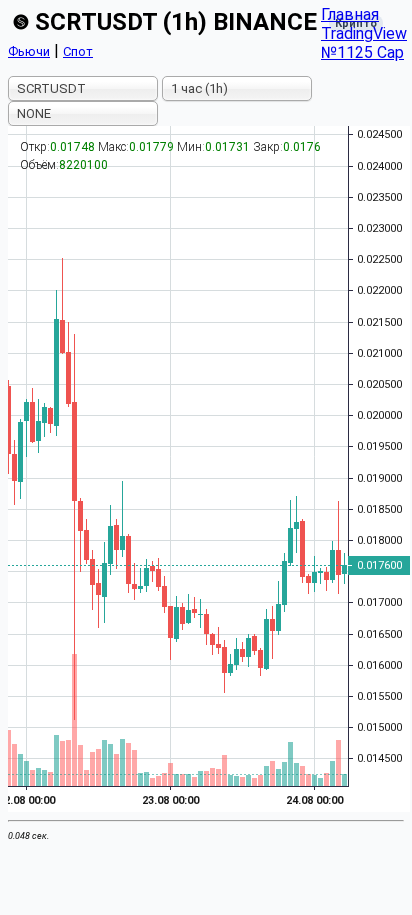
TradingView (364, 33)
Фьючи (29, 51)
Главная (350, 14)
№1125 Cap (362, 52)
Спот (78, 51)
